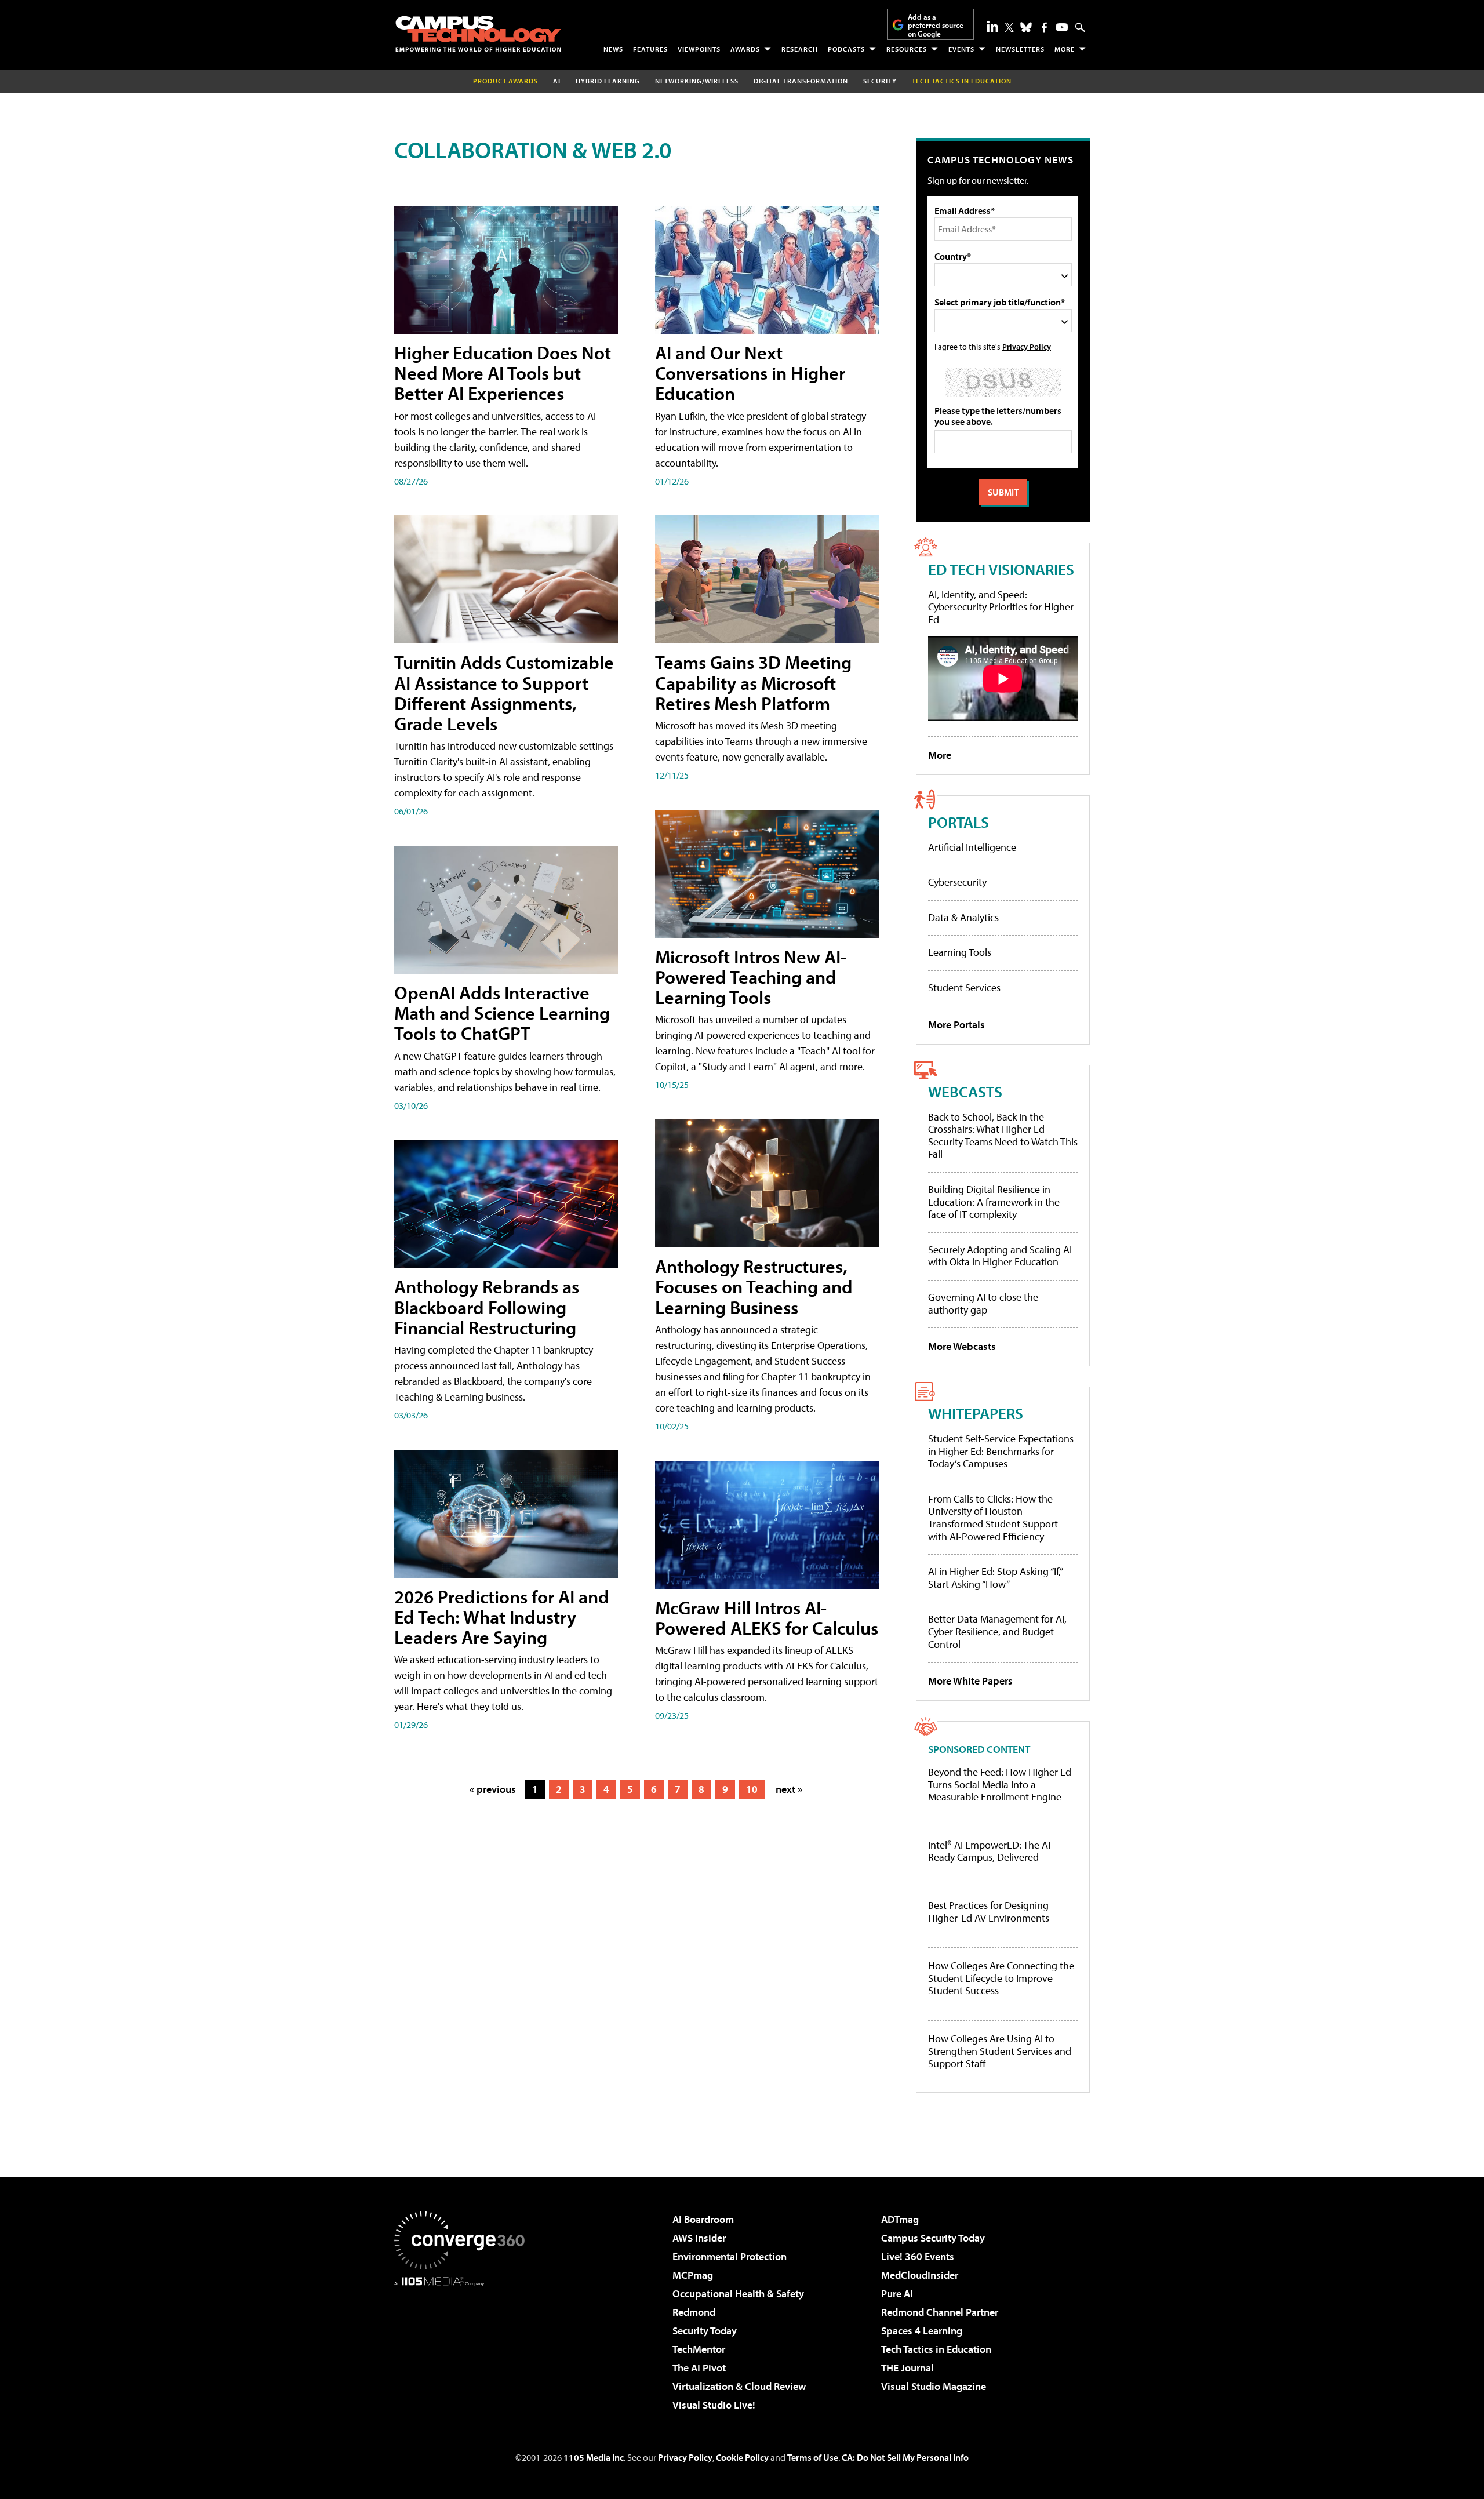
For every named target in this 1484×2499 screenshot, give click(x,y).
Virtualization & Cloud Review (739, 2386)
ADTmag (900, 2219)
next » (789, 1789)
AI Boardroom (703, 2219)
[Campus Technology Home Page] (478, 34)
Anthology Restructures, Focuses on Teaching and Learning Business (754, 1286)
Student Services (964, 987)
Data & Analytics (963, 917)
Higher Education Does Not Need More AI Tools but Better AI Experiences (503, 373)
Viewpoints (699, 49)
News (613, 49)
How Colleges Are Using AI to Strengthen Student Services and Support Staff (1000, 2051)
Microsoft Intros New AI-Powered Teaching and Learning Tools (751, 977)
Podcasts (846, 49)
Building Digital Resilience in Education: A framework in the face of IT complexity (994, 1202)
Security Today (705, 2331)
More (1065, 49)
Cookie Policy (742, 2457)
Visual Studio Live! (714, 2405)
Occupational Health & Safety (738, 2294)
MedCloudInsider (920, 2275)
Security (880, 81)
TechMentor (699, 2349)
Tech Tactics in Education (936, 2349)
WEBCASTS (965, 1091)
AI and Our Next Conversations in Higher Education (750, 373)
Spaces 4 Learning (922, 2331)
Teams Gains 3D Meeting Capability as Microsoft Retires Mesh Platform (753, 682)
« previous (493, 1789)
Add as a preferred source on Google (936, 25)
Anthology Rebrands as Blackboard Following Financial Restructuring (487, 1307)
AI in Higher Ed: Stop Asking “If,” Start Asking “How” (995, 1578)
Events (961, 49)
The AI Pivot (699, 2368)
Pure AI (897, 2294)
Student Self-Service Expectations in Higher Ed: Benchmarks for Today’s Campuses (1001, 1451)
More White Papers (970, 1681)
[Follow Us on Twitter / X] (1009, 27)
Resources (907, 49)
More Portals (956, 1025)
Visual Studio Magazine (934, 2386)
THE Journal (908, 2368)
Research (800, 49)
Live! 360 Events (918, 2256)
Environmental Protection (730, 2256)
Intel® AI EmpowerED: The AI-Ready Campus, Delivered (991, 1851)
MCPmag (693, 2275)
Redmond (694, 2312)
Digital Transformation (801, 81)
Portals (959, 822)
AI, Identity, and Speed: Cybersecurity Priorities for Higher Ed (1001, 607)
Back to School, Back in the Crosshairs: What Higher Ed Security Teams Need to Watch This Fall (1003, 1136)
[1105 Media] (464, 2345)
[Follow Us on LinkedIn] (992, 26)
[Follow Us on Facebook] (1044, 28)
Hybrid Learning (608, 81)
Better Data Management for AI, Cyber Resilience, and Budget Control (997, 1631)
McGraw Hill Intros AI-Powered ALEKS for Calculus (767, 1618)
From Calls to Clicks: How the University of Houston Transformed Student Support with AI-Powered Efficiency (993, 1518)
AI (557, 81)
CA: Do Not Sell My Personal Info (905, 2457)
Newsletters (1020, 49)
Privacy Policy (1027, 346)
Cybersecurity (957, 882)
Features (650, 49)
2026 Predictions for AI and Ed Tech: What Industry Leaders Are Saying (502, 1617)
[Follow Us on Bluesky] (1026, 27)
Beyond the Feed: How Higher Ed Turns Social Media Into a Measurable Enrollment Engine (1000, 1785)
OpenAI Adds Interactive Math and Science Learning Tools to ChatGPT (502, 1013)
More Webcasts (962, 1346)
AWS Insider (699, 2238)
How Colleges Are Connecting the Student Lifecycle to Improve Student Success (1001, 1978)
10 (752, 1789)
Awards (745, 49)
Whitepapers (976, 1413)
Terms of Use (813, 2457)
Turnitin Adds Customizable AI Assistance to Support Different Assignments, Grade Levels (504, 693)
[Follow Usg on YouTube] (1062, 27)
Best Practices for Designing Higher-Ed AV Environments (989, 1911)
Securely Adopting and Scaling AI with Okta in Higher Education (1000, 1256)
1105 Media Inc (594, 2457)
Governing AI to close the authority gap (983, 1303)
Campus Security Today (933, 2238)
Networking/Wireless (697, 81)
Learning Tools (960, 952)
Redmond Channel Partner (940, 2312)
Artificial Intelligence (972, 847)
